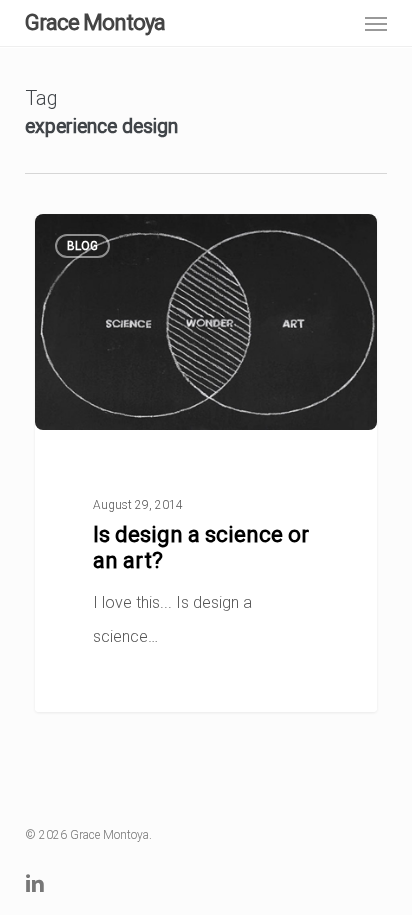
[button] (376, 23)
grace (89, 238)
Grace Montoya (95, 23)
